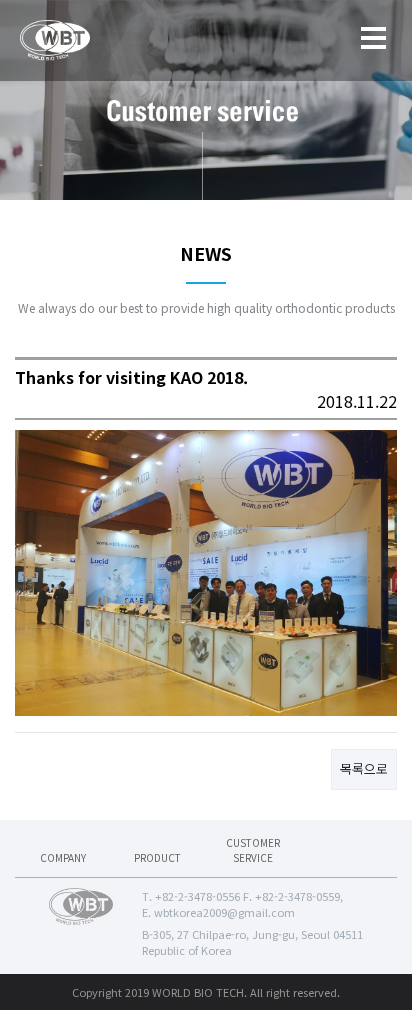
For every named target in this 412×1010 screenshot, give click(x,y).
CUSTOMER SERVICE (253, 850)
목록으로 (364, 768)
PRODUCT (157, 857)
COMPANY (63, 857)
